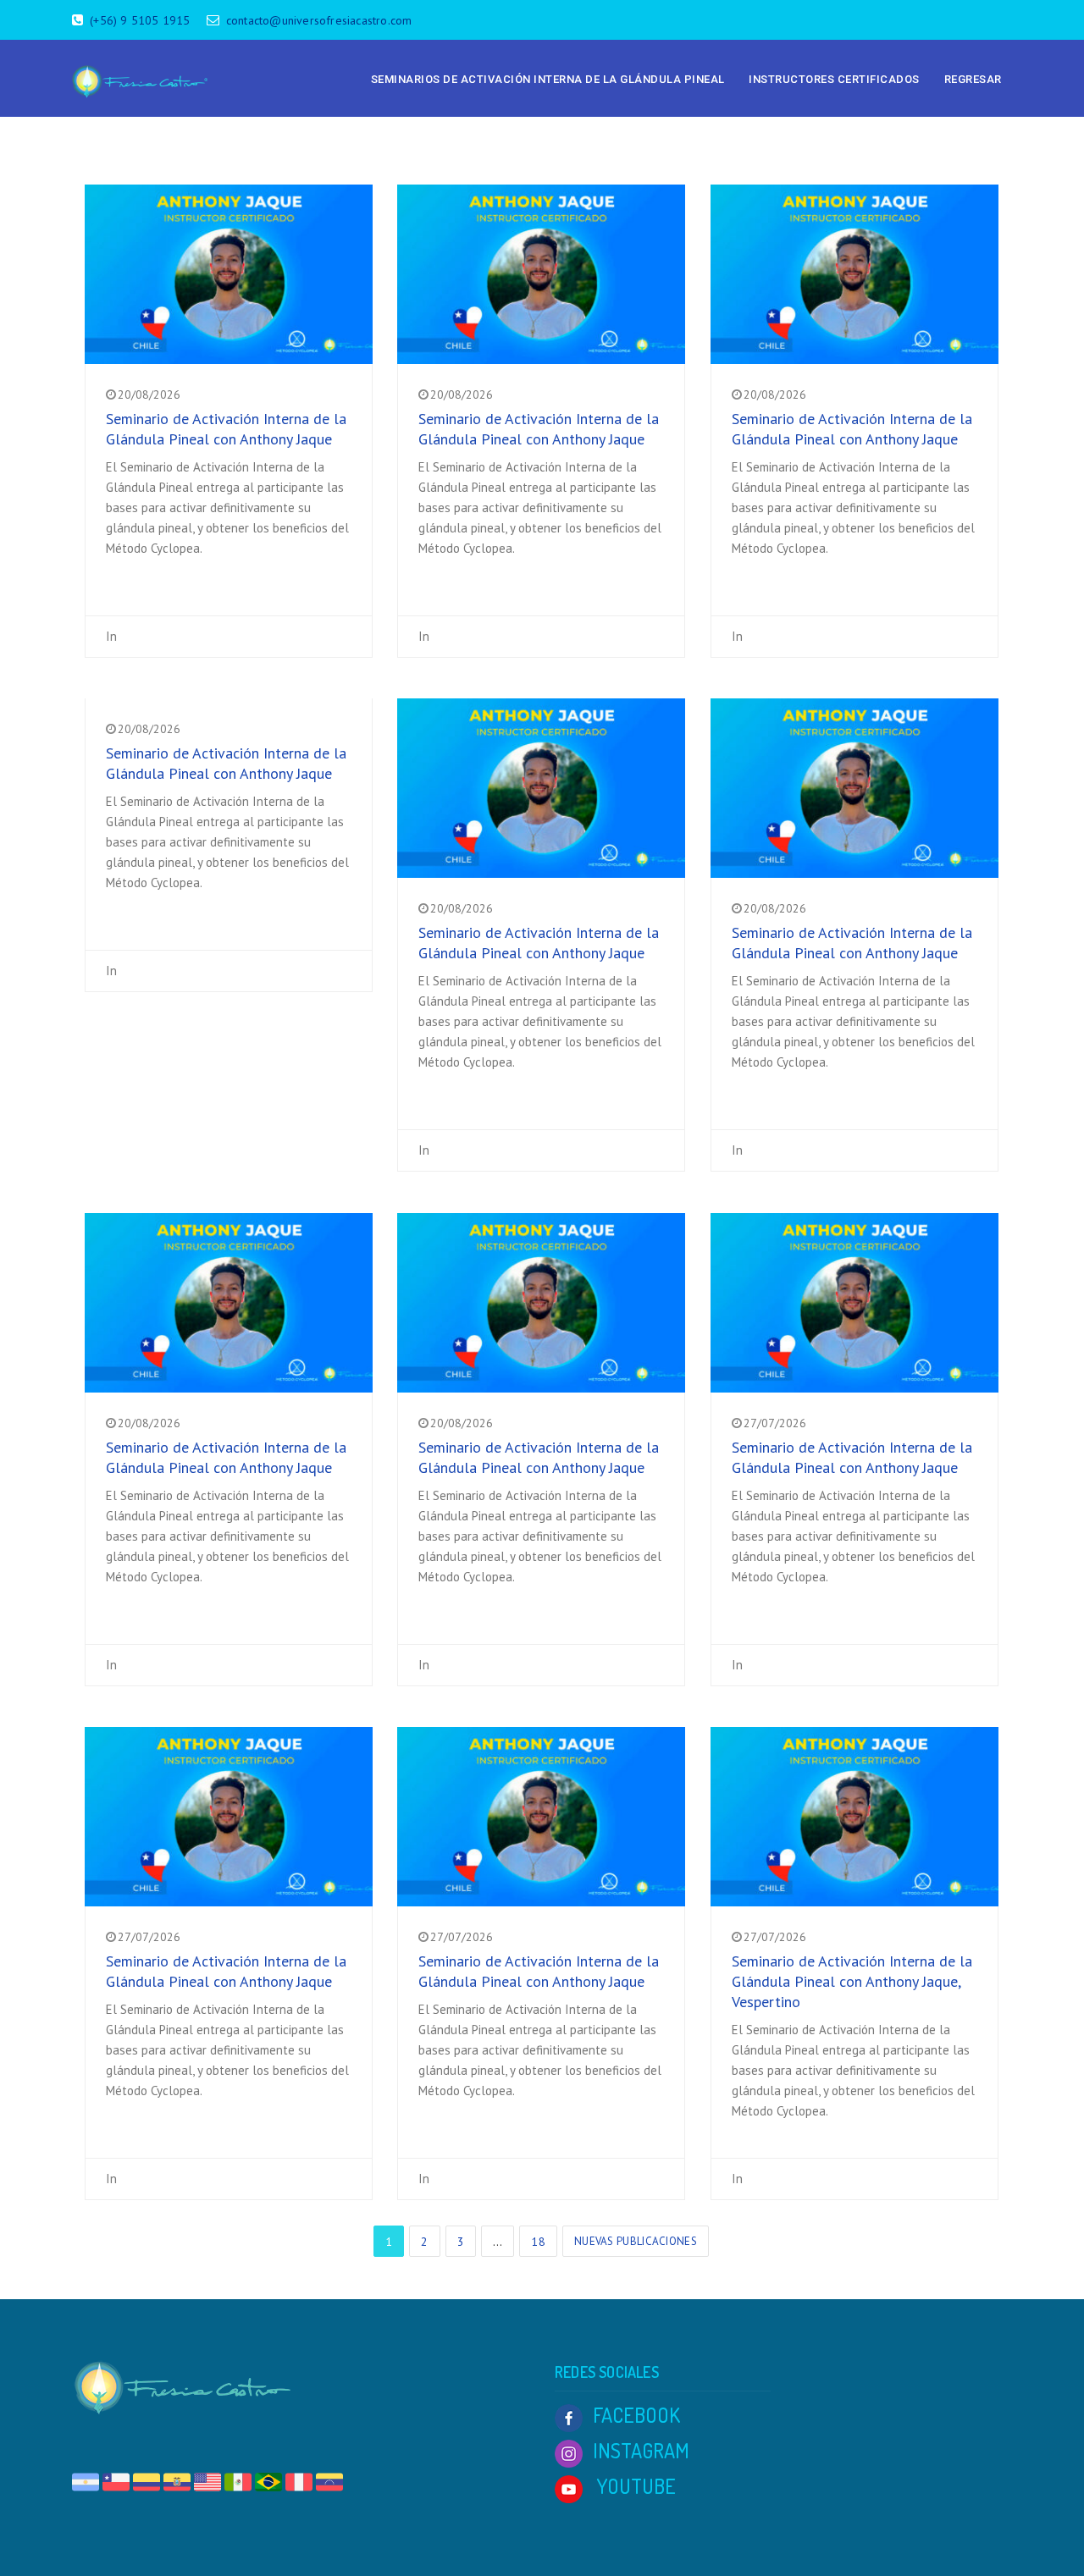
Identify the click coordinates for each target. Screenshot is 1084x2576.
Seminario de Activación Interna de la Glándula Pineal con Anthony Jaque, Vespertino (852, 1981)
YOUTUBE (634, 2486)
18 (538, 2242)
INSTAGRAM (641, 2450)
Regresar (973, 79)
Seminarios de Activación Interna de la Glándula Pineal (548, 79)
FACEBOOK (636, 2415)
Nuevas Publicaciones (636, 2241)
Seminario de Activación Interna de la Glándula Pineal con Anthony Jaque (226, 429)
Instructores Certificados (834, 79)
